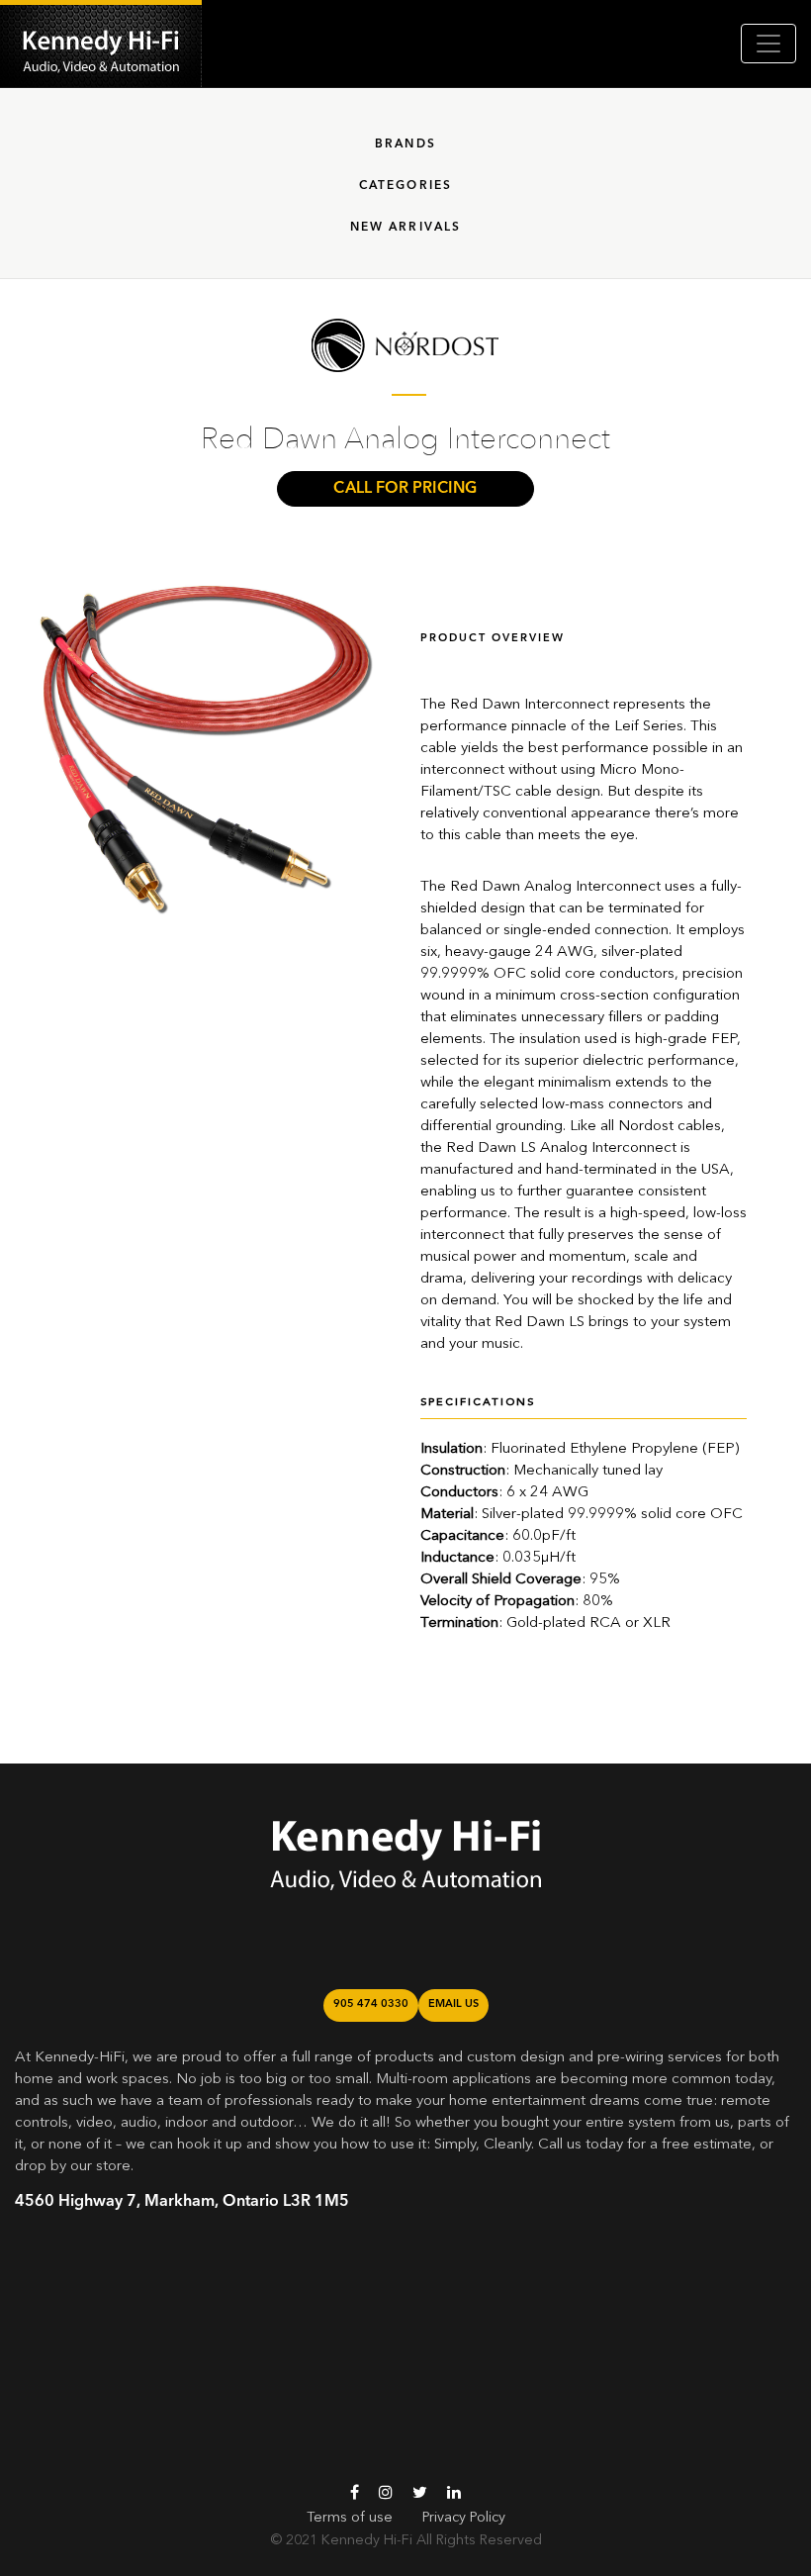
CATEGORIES (406, 186)
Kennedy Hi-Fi (367, 2540)
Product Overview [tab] (493, 639)
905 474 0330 (371, 2004)
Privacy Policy (464, 2518)
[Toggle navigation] (768, 44)
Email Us (453, 2004)
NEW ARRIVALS (406, 228)
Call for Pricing (405, 489)
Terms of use (350, 2518)
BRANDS (405, 144)
